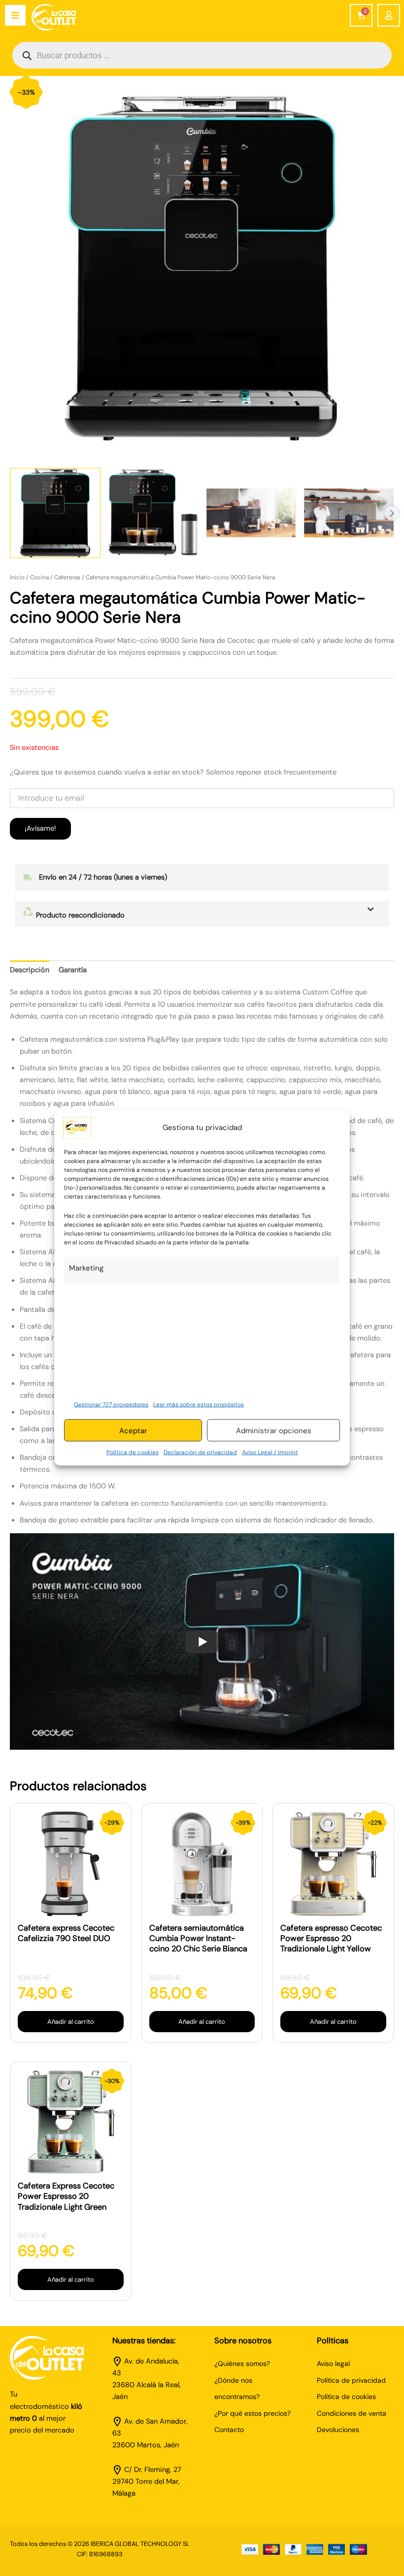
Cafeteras (67, 577)
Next (392, 513)
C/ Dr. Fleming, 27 (153, 2470)
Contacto (229, 2430)
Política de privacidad (351, 2380)
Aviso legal (333, 2364)
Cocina (39, 577)
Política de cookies (133, 1452)
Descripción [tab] (30, 970)
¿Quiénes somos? (242, 2364)
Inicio (17, 577)
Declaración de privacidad (200, 1452)
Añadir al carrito (71, 2022)
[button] (202, 914)
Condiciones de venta (352, 2413)
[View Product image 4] (349, 513)
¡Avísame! (40, 829)
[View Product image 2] (153, 513)
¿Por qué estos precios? (252, 2413)
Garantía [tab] (73, 970)
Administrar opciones (274, 1430)
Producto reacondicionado (79, 915)
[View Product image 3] (251, 513)
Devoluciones (338, 2430)
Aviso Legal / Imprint (270, 1452)
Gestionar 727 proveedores (111, 1404)
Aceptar (133, 1430)
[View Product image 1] (55, 513)
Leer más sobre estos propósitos (199, 1404)
